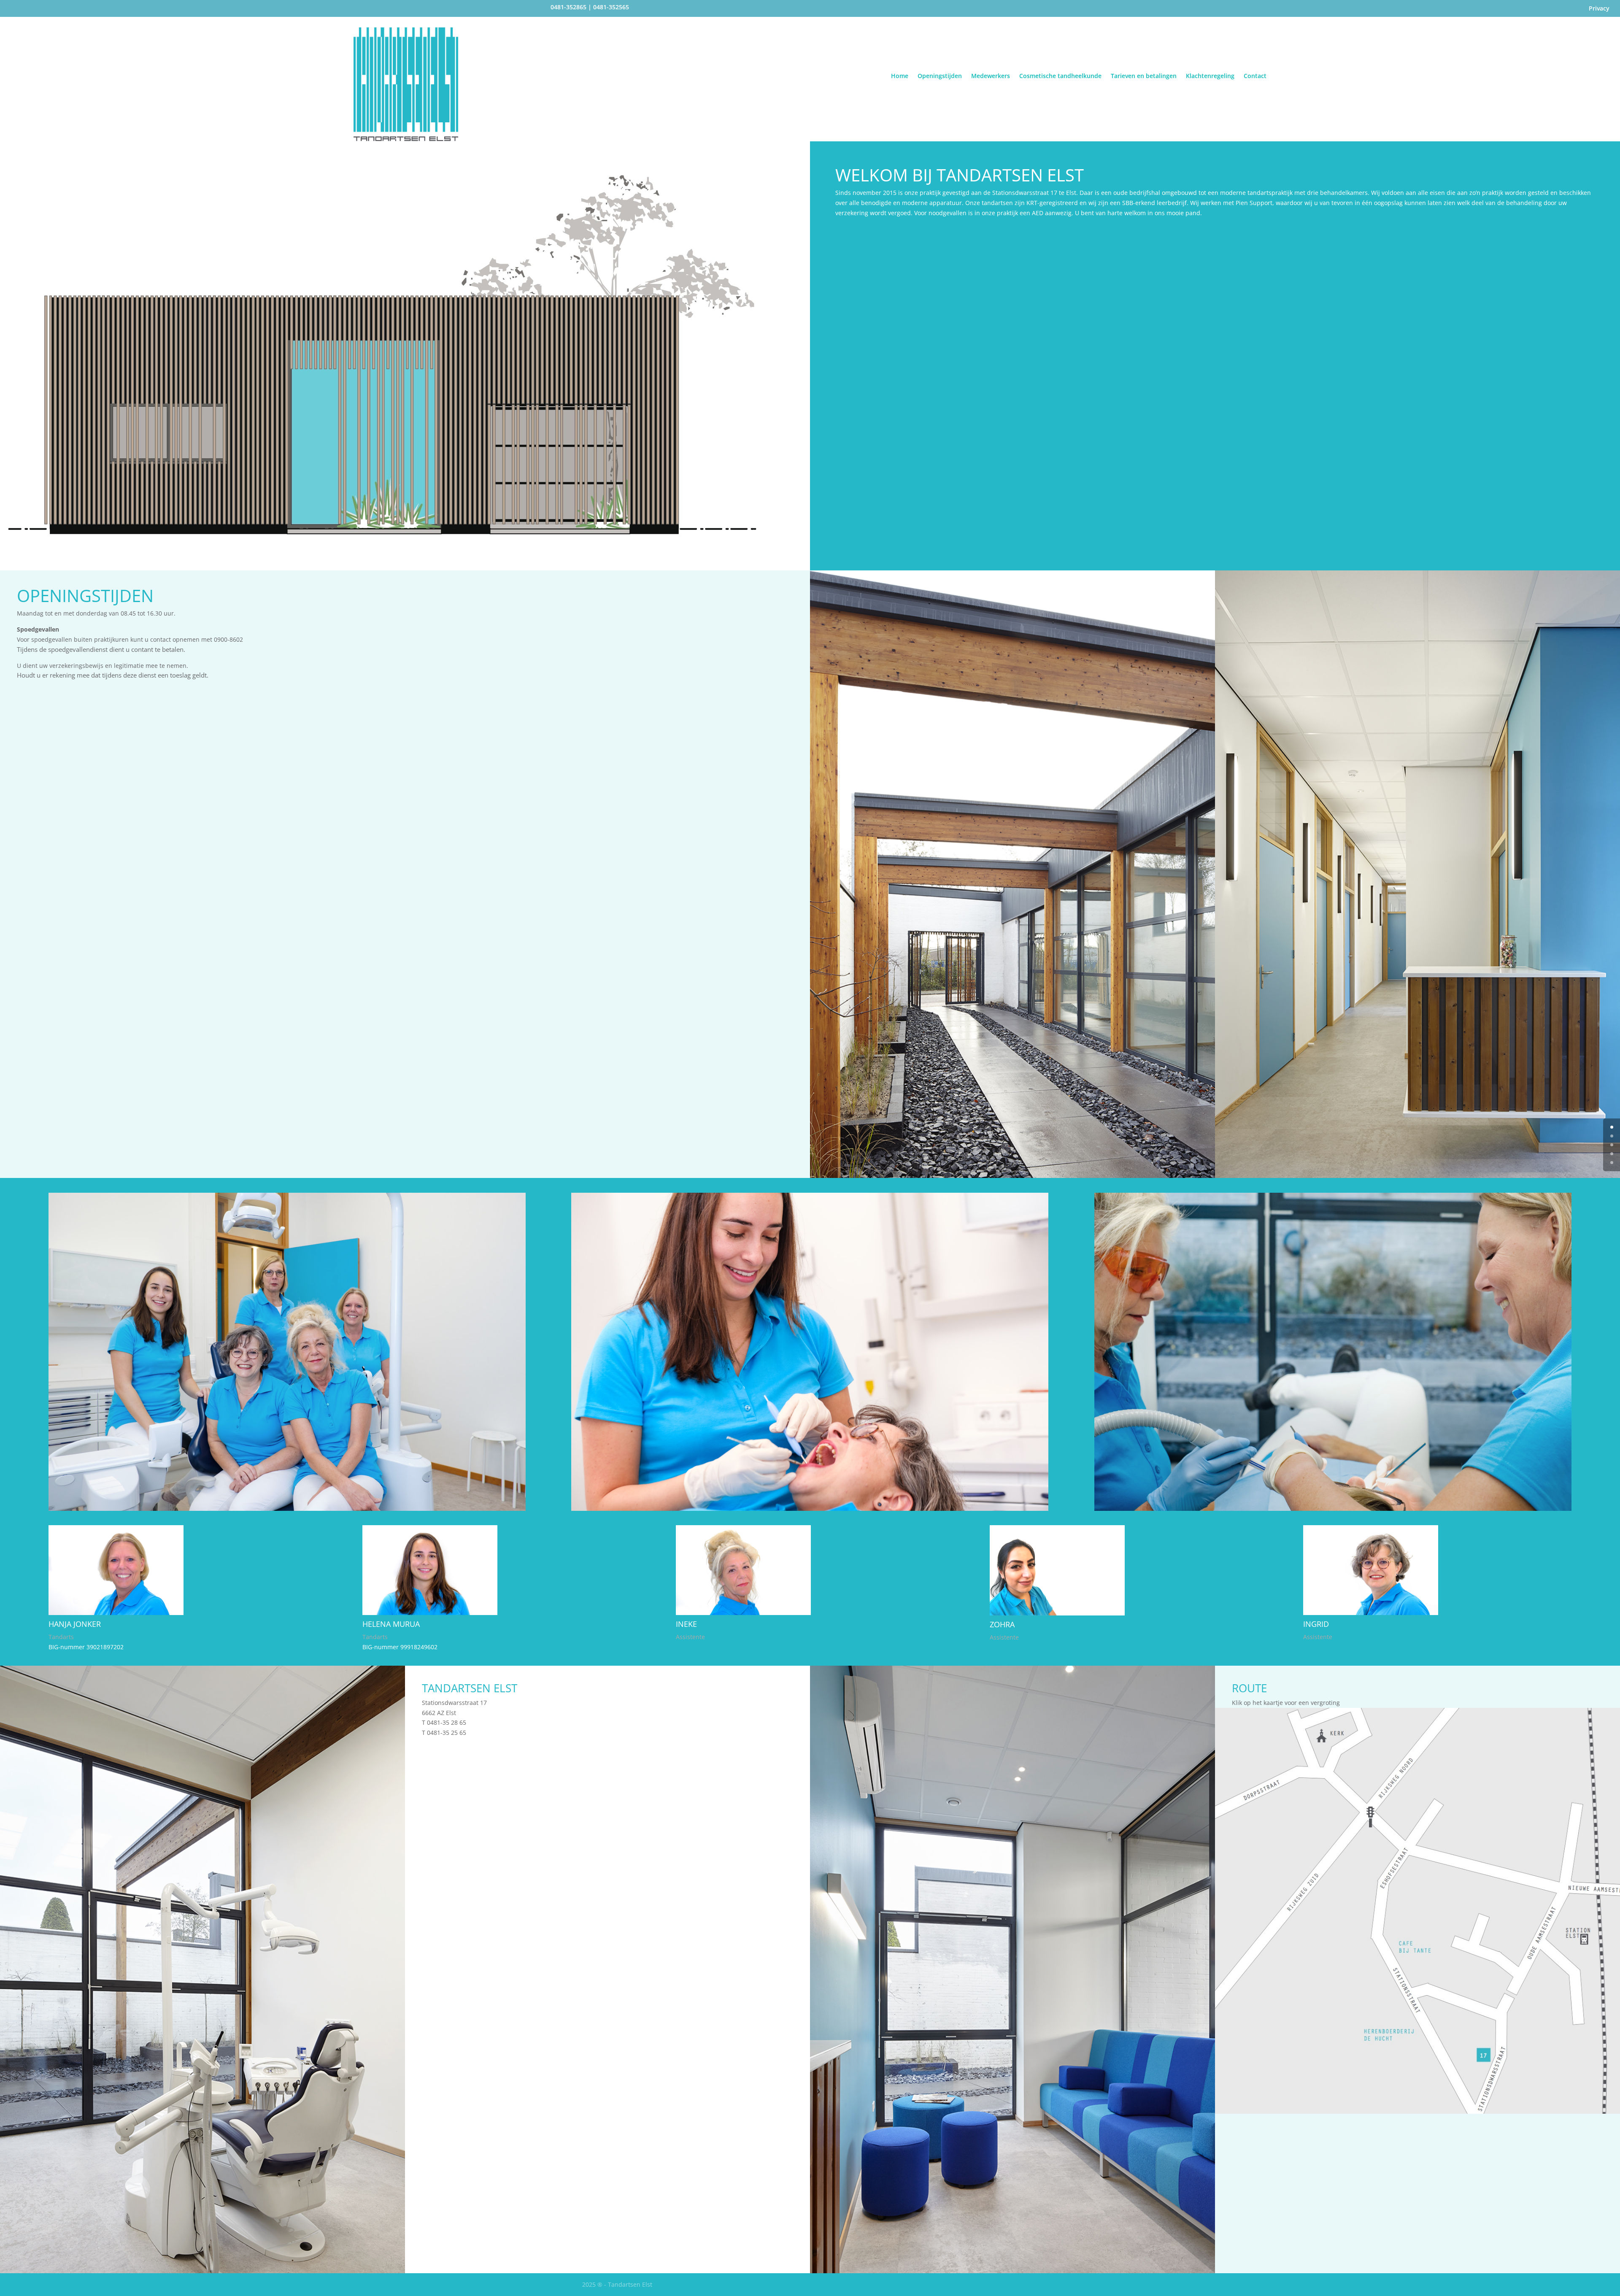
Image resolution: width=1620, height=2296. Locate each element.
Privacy (1599, 9)
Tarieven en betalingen (1144, 76)
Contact (1255, 76)
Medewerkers (991, 76)
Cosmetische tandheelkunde (1060, 76)
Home (900, 76)
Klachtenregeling (1210, 76)
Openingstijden (940, 76)
